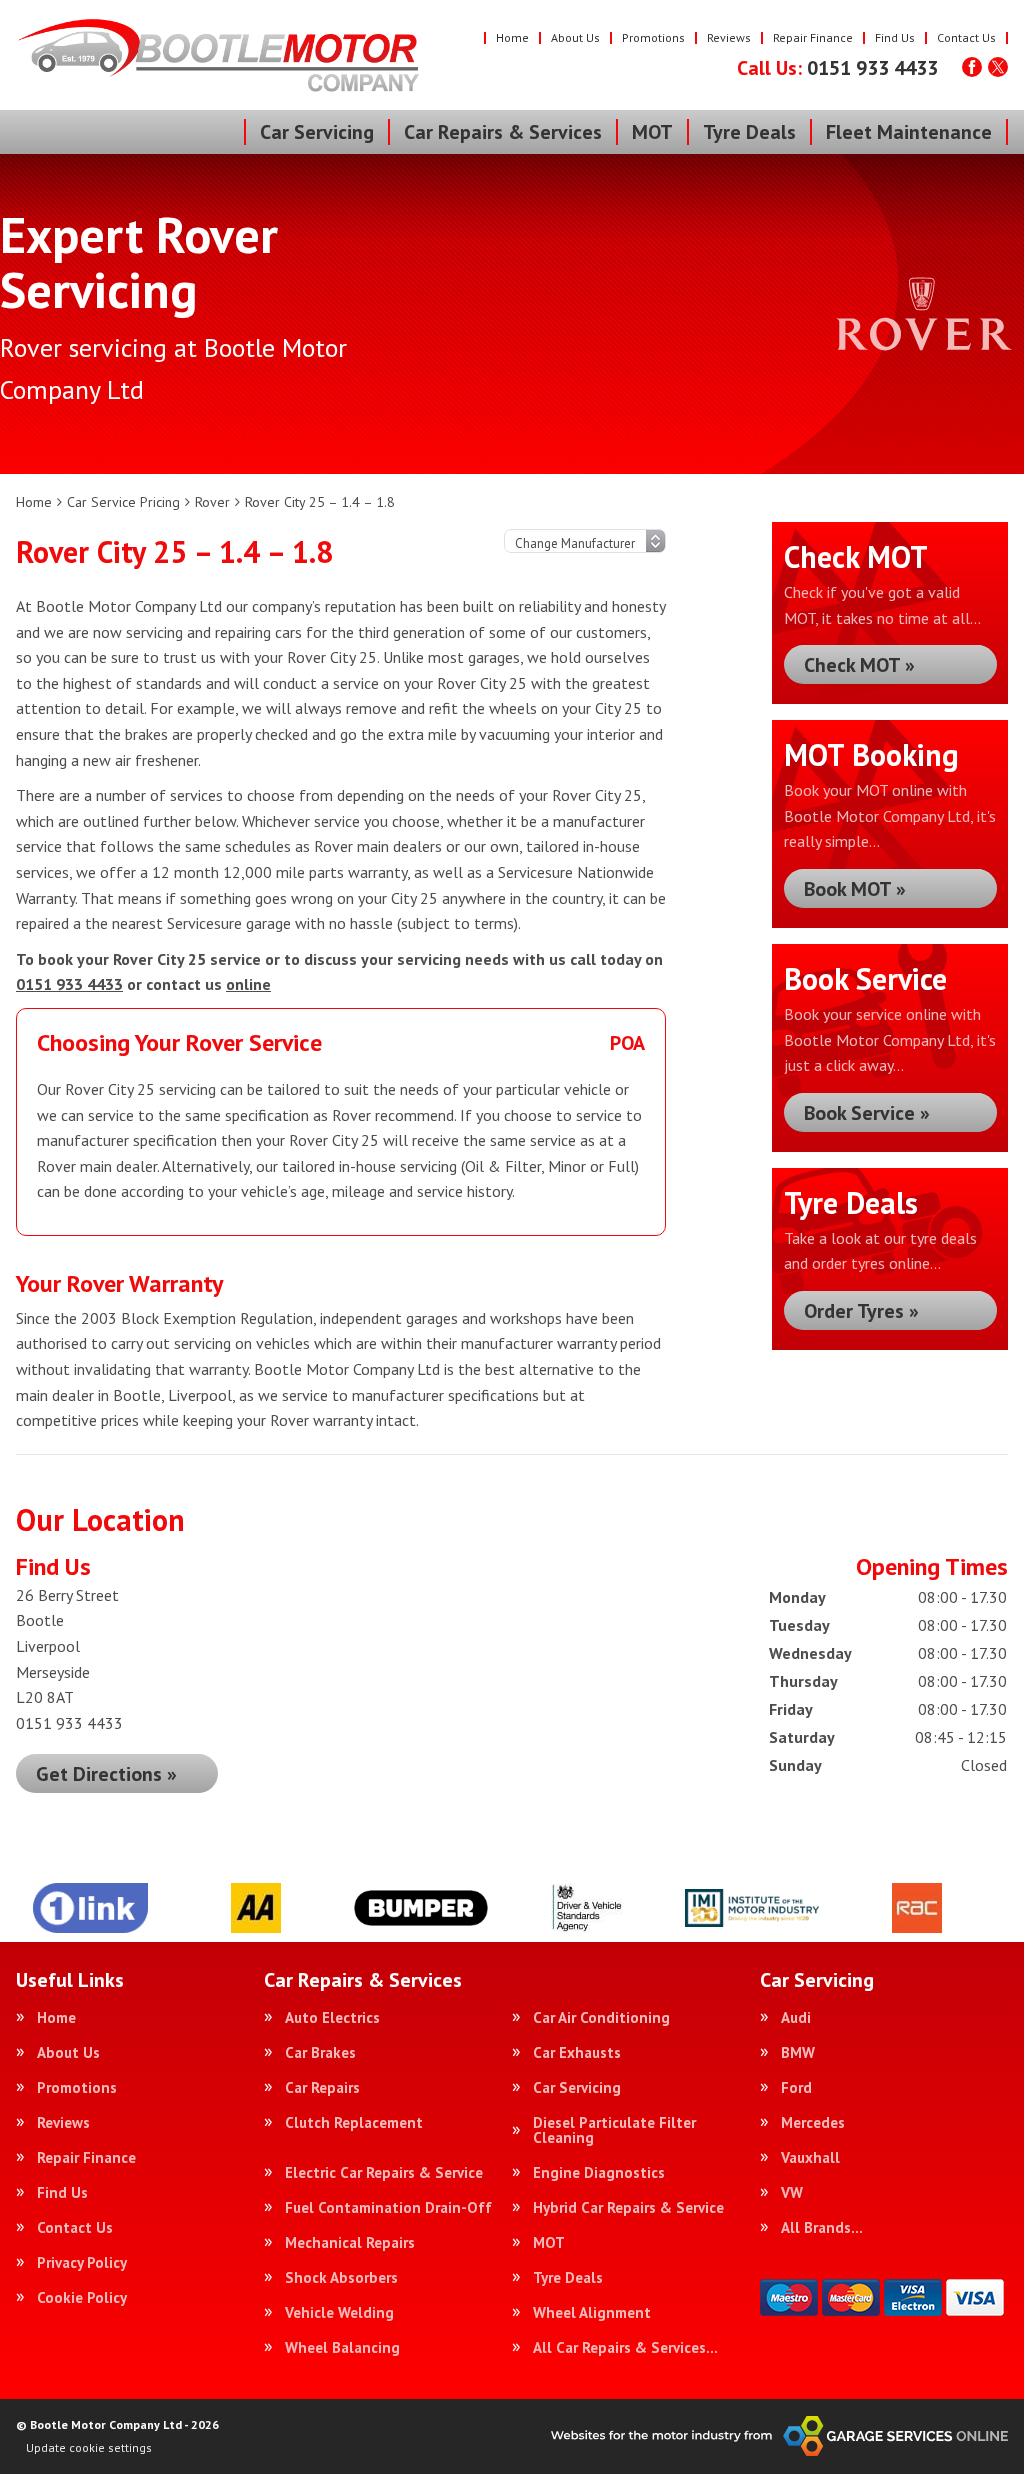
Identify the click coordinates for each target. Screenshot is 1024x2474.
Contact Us (966, 37)
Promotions (653, 37)
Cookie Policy (82, 2297)
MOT (652, 132)
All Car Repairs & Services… (625, 2347)
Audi (796, 2017)
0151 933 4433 (837, 68)
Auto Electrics (332, 2017)
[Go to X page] (998, 67)
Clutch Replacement (354, 2122)
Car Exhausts (577, 2052)
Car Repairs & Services (503, 132)
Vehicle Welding (339, 2312)
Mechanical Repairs (350, 2242)
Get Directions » (106, 1774)
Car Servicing (317, 132)
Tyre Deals (749, 132)
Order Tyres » (861, 1311)
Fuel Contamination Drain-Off (388, 2207)
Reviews (729, 37)
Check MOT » (859, 665)
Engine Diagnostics (599, 2172)
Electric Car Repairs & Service (384, 2172)
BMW (798, 2052)
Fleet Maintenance (909, 132)
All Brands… (822, 2227)
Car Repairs (322, 2087)
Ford (796, 2087)
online (248, 984)
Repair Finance (813, 37)
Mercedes (813, 2122)
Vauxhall (810, 2157)
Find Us (895, 37)
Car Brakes (320, 2052)
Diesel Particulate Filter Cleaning (614, 2130)
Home (512, 37)
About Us (575, 37)
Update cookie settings (89, 2447)
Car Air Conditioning (601, 2017)
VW (792, 2192)
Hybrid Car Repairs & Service (628, 2207)
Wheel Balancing (342, 2347)
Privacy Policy (82, 2262)
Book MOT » (855, 889)
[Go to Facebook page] (972, 67)
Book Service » (867, 1113)
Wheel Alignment (592, 2312)
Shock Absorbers (341, 2277)
